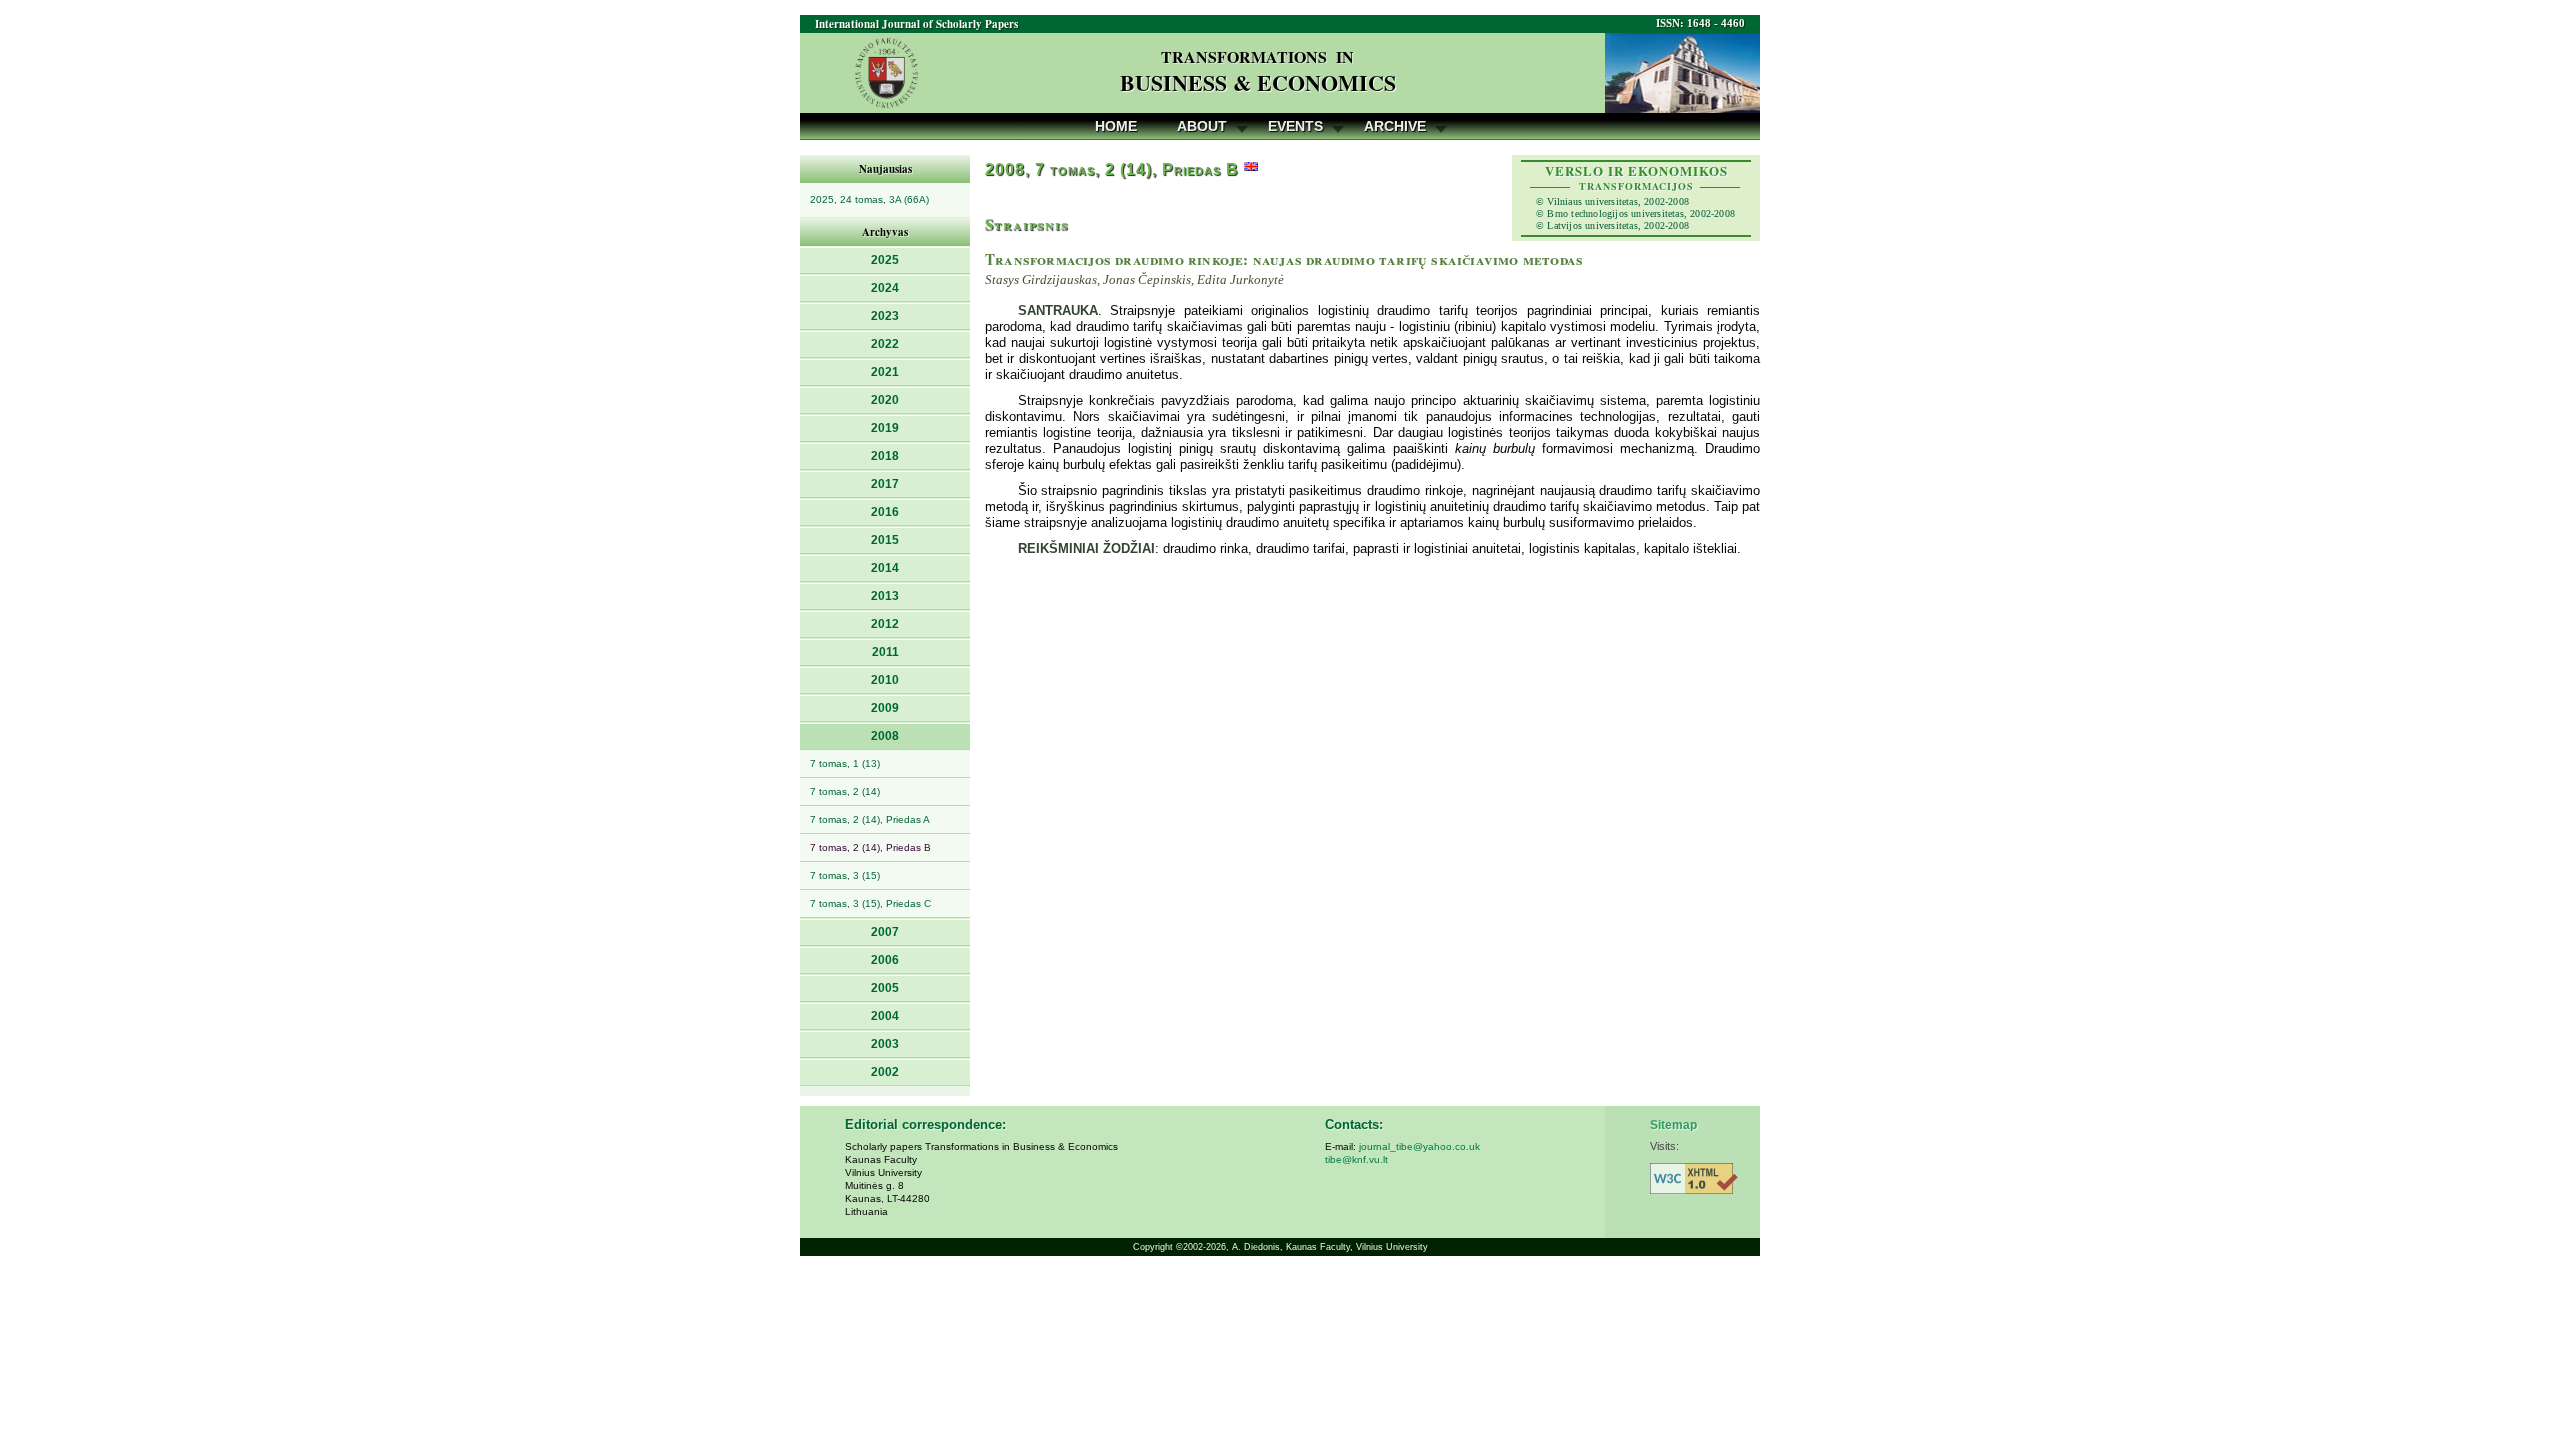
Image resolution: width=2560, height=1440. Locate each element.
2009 (885, 708)
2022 (885, 344)
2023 (885, 316)
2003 (885, 1044)
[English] (1251, 169)
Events (1295, 126)
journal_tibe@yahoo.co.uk (1419, 1146)
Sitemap (1673, 1125)
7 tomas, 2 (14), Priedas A (870, 819)
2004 (885, 1016)
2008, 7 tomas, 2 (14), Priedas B (1112, 169)
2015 (885, 540)
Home (1116, 126)
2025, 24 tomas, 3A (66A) (869, 199)
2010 (885, 680)
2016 (885, 512)
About (1202, 126)
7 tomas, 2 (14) (845, 791)
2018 (885, 456)
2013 (885, 596)
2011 (885, 652)
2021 (885, 372)
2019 (885, 428)
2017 (885, 484)
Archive (1395, 126)
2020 (885, 400)
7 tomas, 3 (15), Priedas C (870, 903)
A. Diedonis (1256, 1247)
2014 (885, 568)
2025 (885, 260)
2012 (885, 624)
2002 (885, 1072)
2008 (885, 736)
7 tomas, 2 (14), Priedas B (870, 847)
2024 (885, 288)
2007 (885, 932)
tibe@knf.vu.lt (1356, 1159)
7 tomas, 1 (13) (845, 763)
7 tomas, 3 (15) (845, 875)
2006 (885, 960)
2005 (885, 988)
